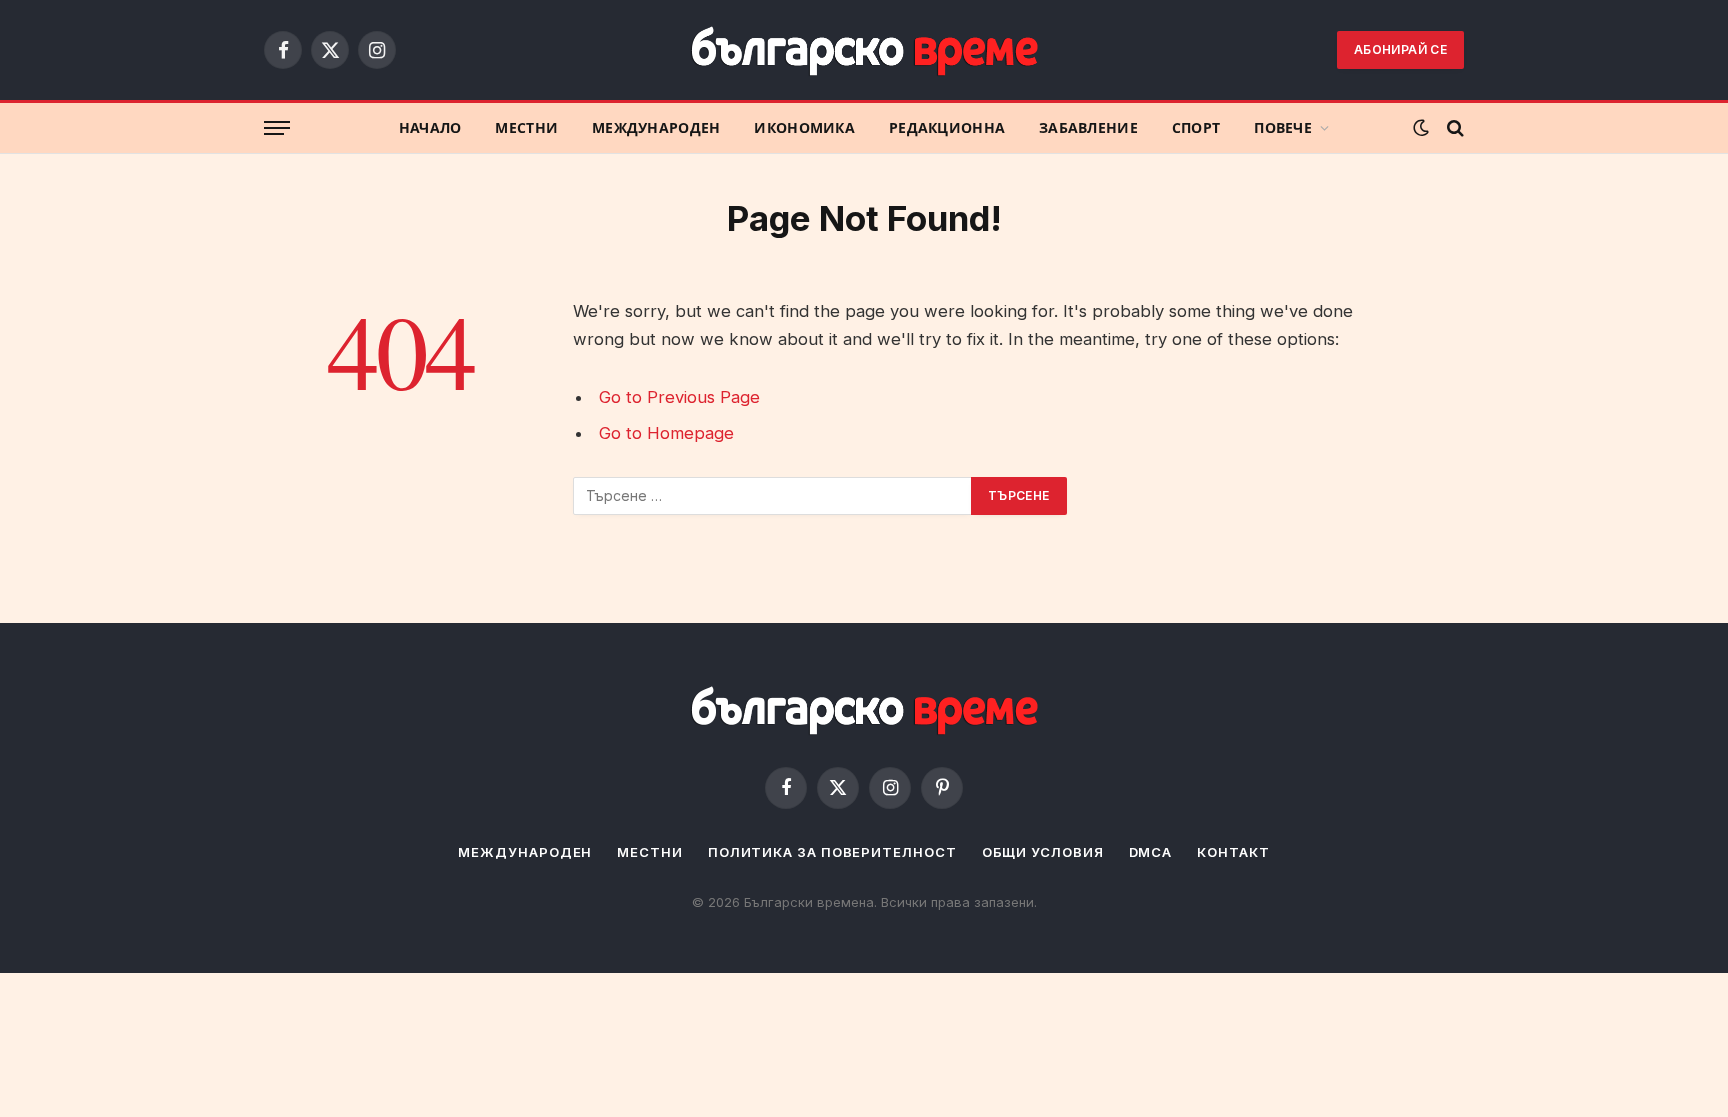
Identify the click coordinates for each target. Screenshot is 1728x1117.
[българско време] (864, 49)
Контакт (1233, 852)
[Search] (1453, 128)
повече (1283, 128)
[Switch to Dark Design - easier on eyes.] (1421, 128)
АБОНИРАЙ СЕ (1400, 49)
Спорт (1196, 128)
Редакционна (947, 128)
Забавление (1088, 128)
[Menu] (277, 128)
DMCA (1151, 852)
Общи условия (1043, 852)
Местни (526, 128)
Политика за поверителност (832, 852)
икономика (804, 128)
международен (656, 128)
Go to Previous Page (679, 397)
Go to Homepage (666, 433)
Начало (430, 128)
